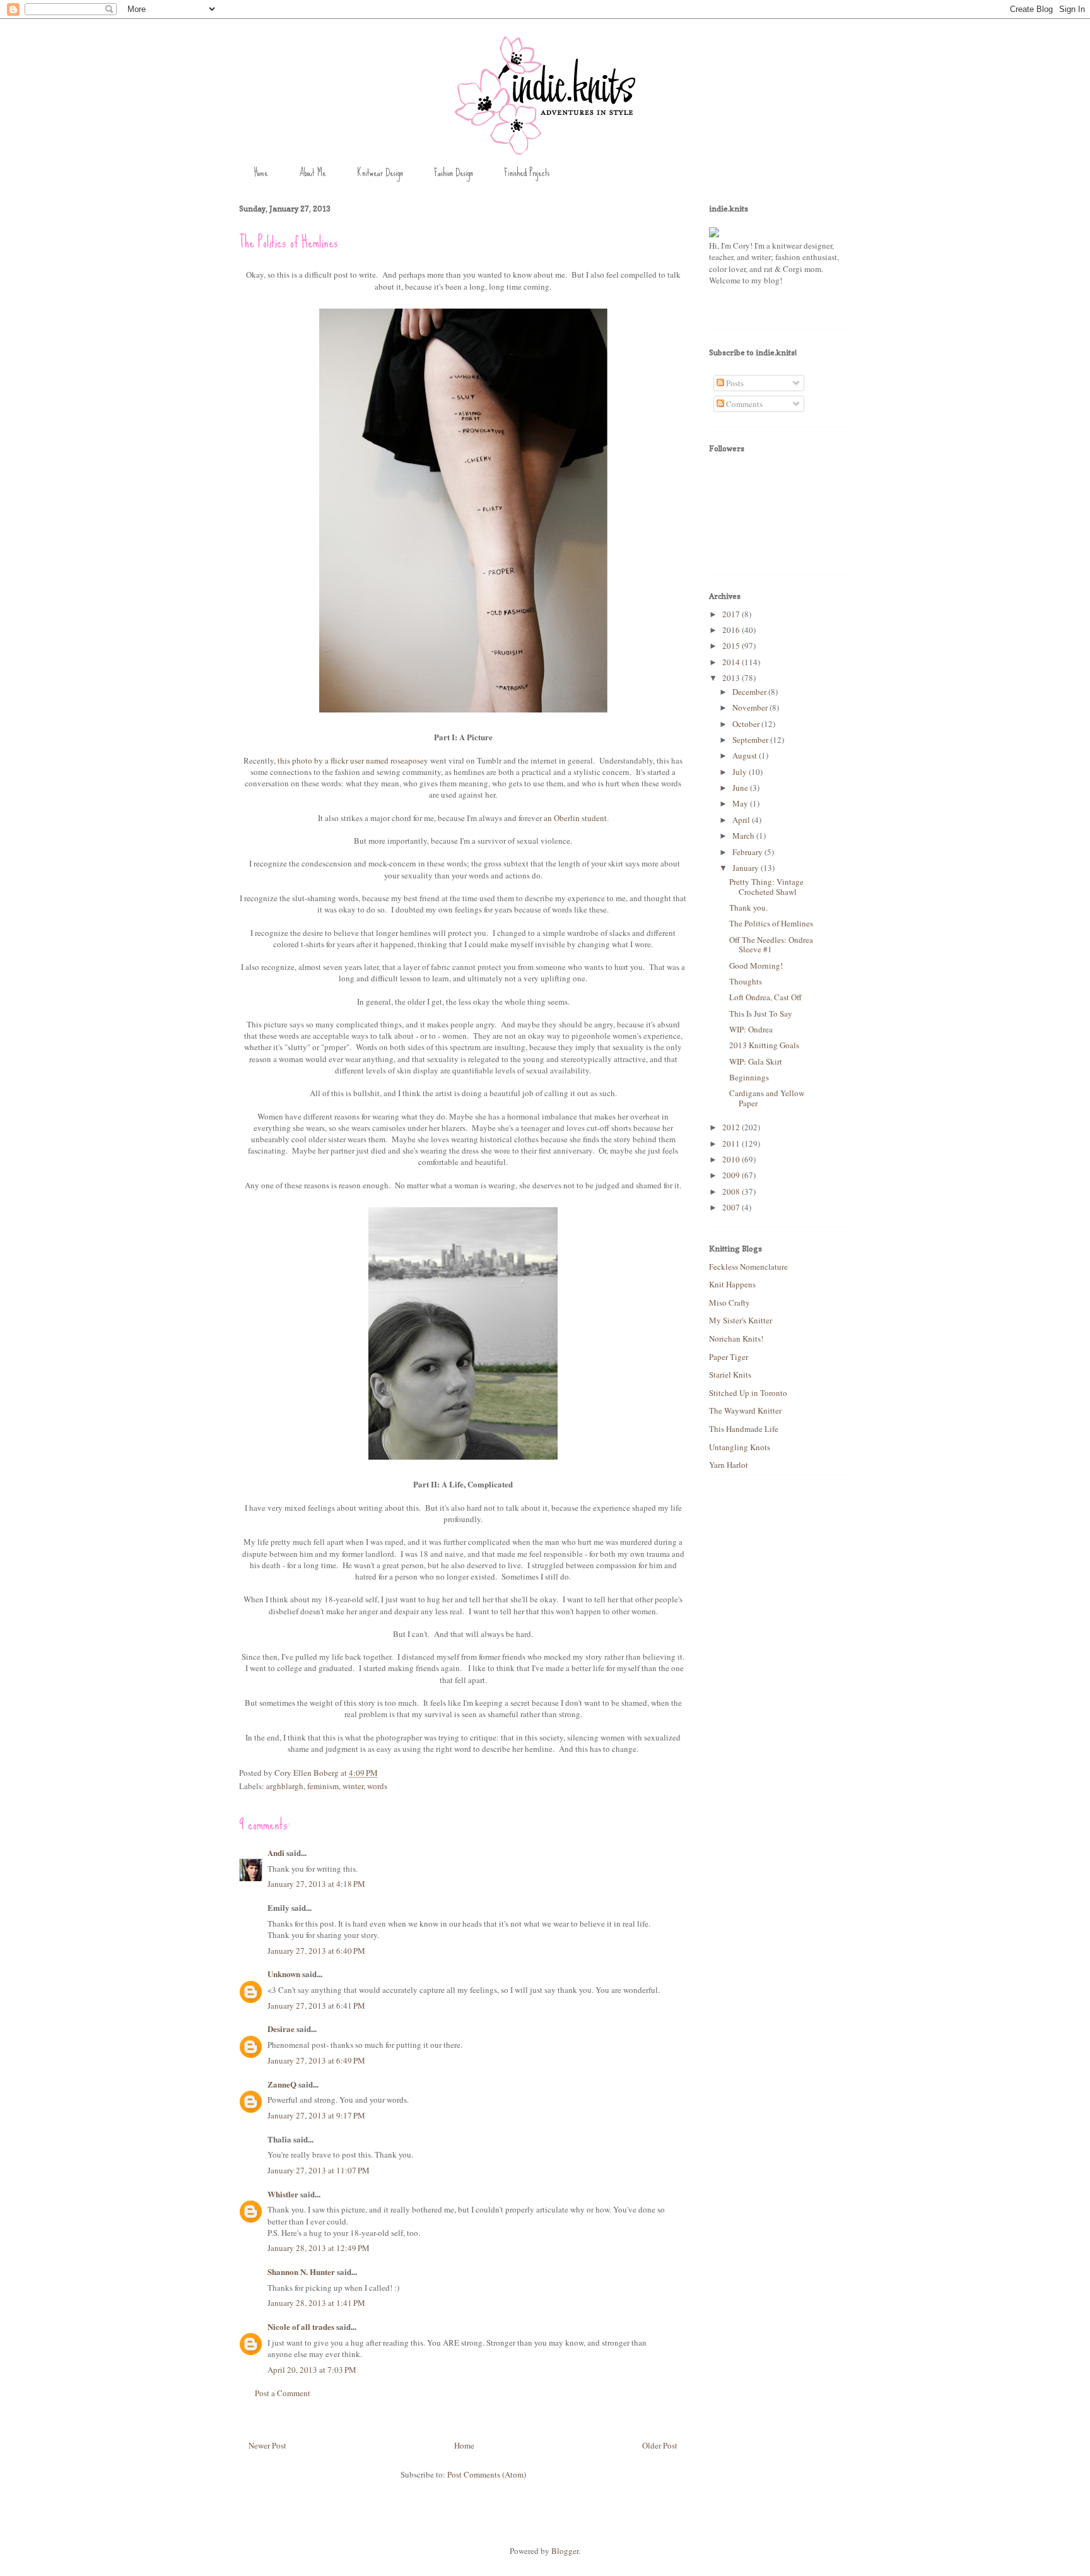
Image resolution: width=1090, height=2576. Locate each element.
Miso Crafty (730, 1303)
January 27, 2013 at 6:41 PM (316, 2006)
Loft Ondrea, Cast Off (765, 997)
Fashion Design (454, 173)
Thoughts (746, 981)
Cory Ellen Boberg (308, 1773)
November (751, 707)
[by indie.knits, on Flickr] (714, 234)
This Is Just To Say (761, 1013)
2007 (732, 1207)
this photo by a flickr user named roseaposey (353, 760)
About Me (313, 173)
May (741, 803)
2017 (732, 614)
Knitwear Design (380, 173)
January (747, 868)
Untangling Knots (740, 1447)
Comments (743, 404)
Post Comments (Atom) (487, 2474)
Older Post (660, 2445)
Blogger (565, 2551)
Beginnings (749, 1077)
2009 (732, 1175)
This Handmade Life (744, 1429)
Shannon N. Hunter (301, 2272)
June (741, 788)
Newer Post (267, 2445)
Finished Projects (527, 173)
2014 (732, 662)
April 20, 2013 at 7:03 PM (312, 2370)
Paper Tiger (729, 1357)
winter (353, 1786)
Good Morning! (756, 966)
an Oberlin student (575, 818)
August (746, 755)
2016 (732, 630)
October (747, 724)
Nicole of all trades (301, 2326)
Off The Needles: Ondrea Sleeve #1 (771, 945)
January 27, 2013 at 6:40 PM (316, 1951)
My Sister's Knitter (741, 1320)
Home (261, 173)
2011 (732, 1143)
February (748, 852)
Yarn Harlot (729, 1465)
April (742, 820)
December (750, 692)
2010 (732, 1159)
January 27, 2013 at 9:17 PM (316, 2115)
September (751, 740)
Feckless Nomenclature (748, 1267)
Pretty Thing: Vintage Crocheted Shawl (766, 887)
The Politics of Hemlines (771, 923)
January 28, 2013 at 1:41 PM (316, 2303)
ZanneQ (282, 2084)
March (744, 836)
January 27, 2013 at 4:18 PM (316, 1884)
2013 (732, 678)
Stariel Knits (730, 1374)
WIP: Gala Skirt (756, 1061)
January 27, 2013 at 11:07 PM (319, 2170)
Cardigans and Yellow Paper (767, 1098)
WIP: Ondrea (751, 1029)
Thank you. (748, 907)
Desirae (281, 2029)
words (377, 1786)
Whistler (283, 2194)
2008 (732, 1191)
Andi (276, 1852)
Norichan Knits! (736, 1338)
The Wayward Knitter (745, 1410)
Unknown (284, 1974)
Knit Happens (732, 1284)
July (741, 772)
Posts (734, 383)
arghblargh (285, 1786)
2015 (732, 646)
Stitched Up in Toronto (748, 1393)
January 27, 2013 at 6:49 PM (316, 2060)
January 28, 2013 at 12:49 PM (319, 2248)
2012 (732, 1127)
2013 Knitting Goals (764, 1045)
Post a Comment (283, 2393)
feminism (323, 1786)
